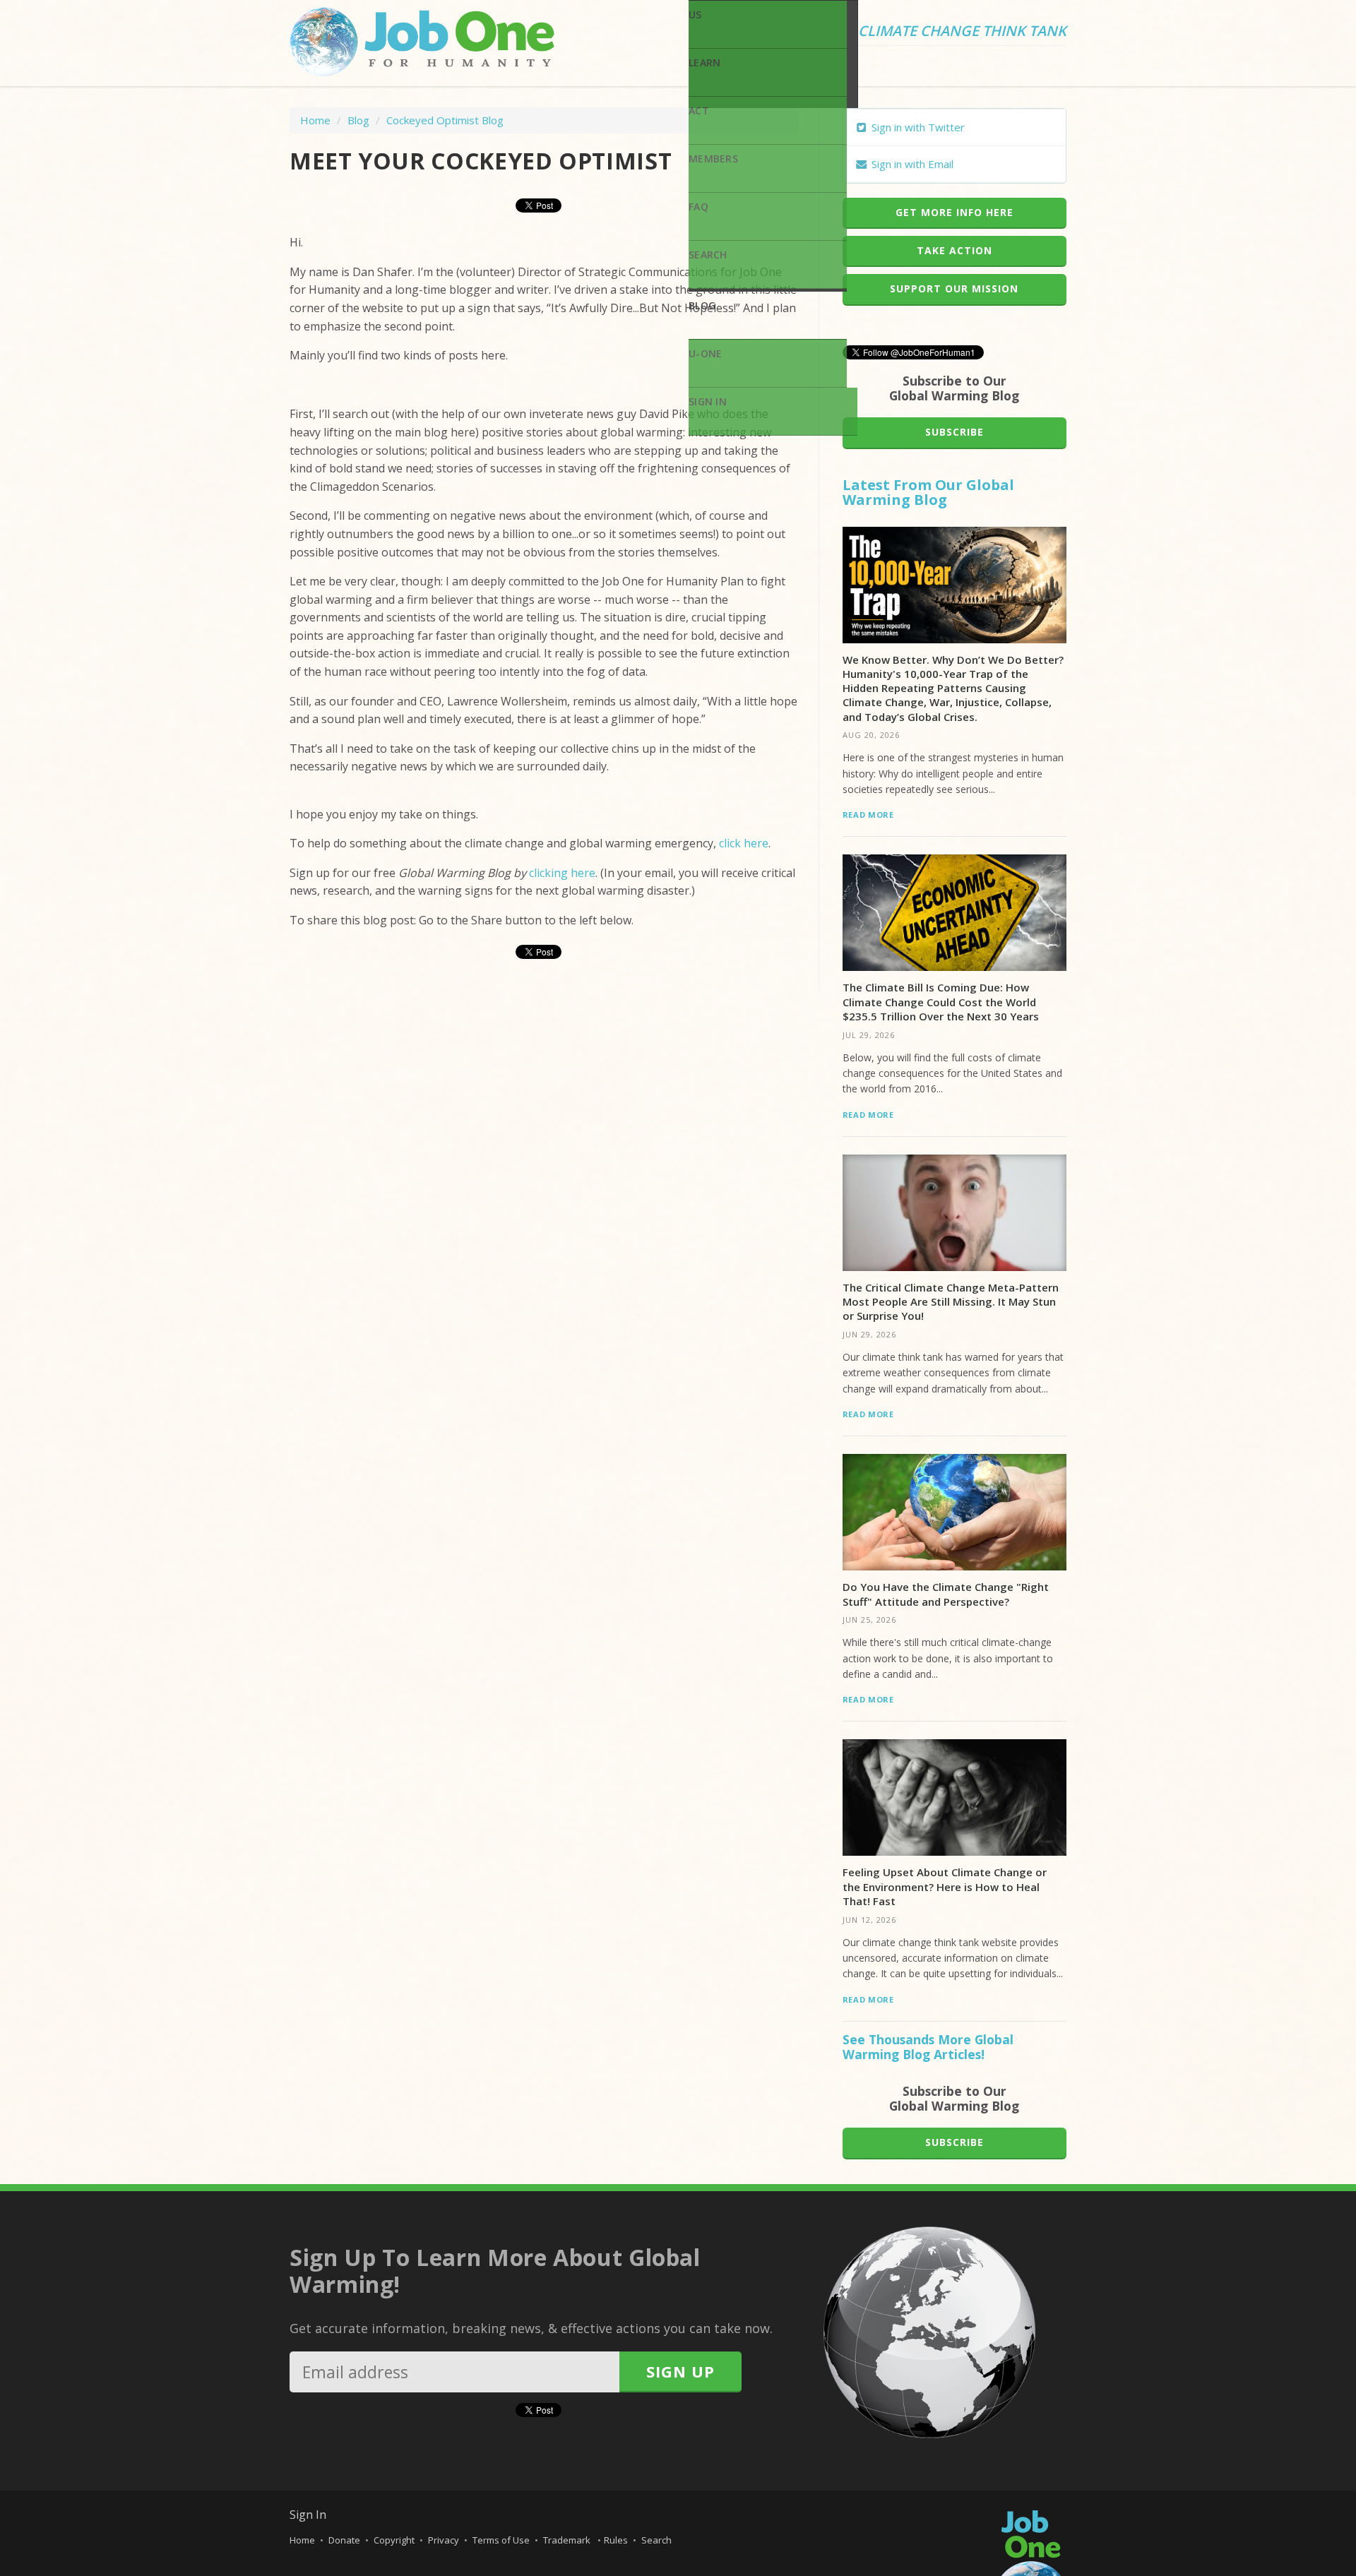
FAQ (698, 207)
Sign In (708, 401)
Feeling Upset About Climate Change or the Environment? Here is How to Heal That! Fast (945, 1886)
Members (713, 159)
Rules (616, 2540)
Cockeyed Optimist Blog (445, 120)
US (695, 14)
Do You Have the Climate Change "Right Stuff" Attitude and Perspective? (946, 1594)
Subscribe (954, 432)
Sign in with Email (911, 164)
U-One (705, 353)
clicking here (562, 873)
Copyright (394, 2540)
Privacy (444, 2540)
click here (744, 843)
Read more (868, 815)
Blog (702, 305)
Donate (344, 2540)
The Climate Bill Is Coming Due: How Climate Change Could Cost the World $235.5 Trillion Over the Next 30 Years (941, 1002)
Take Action (954, 250)
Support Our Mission (954, 288)
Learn (704, 62)
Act (699, 111)
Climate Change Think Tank (962, 32)
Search (708, 255)
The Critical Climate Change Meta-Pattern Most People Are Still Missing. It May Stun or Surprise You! (951, 1302)
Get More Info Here (954, 212)
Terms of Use (501, 2540)
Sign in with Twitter (917, 127)
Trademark (568, 2540)
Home (315, 120)
